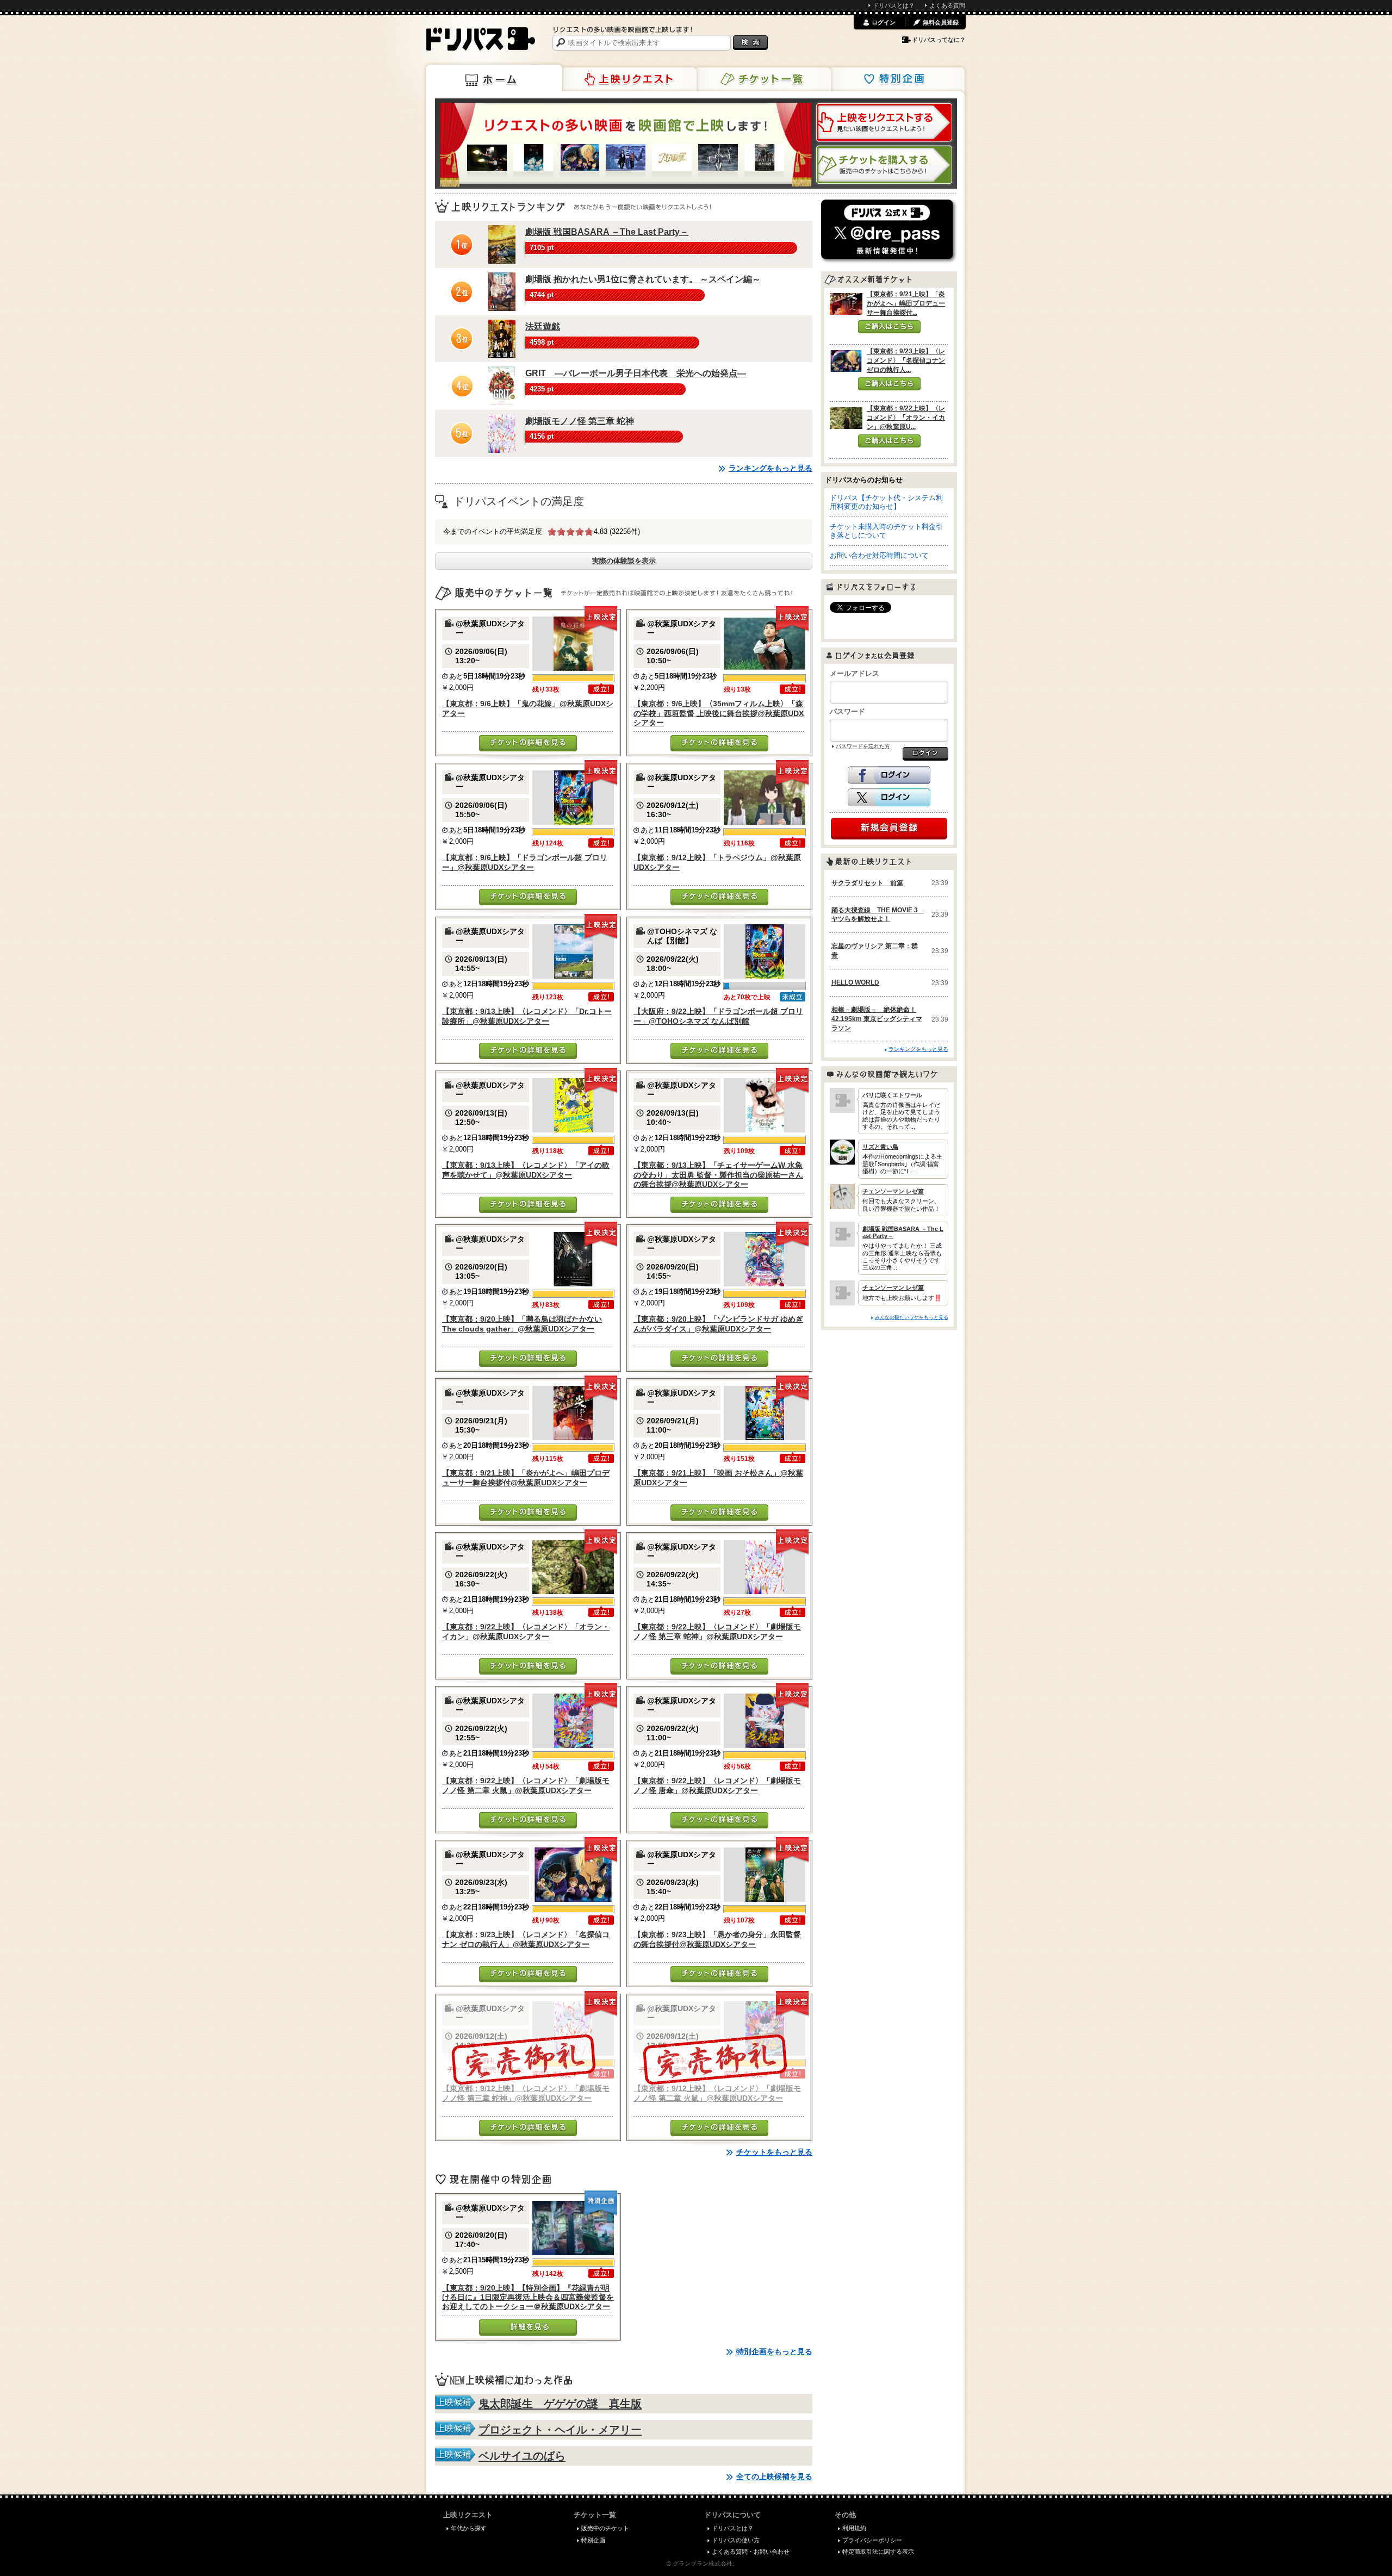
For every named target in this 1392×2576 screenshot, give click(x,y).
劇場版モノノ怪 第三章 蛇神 (580, 421)
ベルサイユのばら (522, 2456)
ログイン (884, 22)
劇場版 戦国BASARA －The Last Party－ (607, 232)
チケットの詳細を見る (528, 743)
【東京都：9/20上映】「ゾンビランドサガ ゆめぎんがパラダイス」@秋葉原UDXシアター (718, 1324)
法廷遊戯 (543, 326)
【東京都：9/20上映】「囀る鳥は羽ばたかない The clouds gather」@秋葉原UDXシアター (522, 1324)
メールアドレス (855, 673)
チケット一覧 (763, 79)
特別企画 (897, 79)
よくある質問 (947, 5)
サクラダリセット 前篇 (867, 883)
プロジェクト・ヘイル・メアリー (560, 2430)
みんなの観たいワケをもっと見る (912, 1317)
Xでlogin (889, 798)
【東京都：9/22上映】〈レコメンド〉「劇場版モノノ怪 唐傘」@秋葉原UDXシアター (717, 1785)
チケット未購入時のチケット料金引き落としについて (886, 531)
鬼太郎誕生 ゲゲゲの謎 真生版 (560, 2404)
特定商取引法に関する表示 (878, 2552)
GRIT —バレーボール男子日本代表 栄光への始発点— (636, 373)
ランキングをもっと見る (770, 468)
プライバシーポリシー (872, 2540)
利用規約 (854, 2528)
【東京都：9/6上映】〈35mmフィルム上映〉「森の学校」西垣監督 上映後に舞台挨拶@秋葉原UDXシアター (719, 713)
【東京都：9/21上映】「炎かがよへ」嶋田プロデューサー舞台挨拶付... (906, 303)
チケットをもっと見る (774, 2152)
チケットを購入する (884, 165)
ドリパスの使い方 (736, 2540)
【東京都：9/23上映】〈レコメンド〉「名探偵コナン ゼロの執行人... (906, 360)
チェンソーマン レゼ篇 (893, 1191)
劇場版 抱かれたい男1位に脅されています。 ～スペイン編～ (643, 279)
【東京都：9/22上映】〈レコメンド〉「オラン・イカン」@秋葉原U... (906, 418)
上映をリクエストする (884, 122)
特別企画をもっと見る (774, 2351)
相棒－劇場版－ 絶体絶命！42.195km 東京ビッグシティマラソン (877, 1019)
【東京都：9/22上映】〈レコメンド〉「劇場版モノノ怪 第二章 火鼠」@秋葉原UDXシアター (526, 1785)
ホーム (494, 78)
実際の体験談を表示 (624, 561)
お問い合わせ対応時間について (879, 555)
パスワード (847, 711)
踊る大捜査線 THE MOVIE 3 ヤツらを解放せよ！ (878, 915)
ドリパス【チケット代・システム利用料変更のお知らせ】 (886, 502)
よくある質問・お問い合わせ (751, 2552)
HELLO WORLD (855, 982)
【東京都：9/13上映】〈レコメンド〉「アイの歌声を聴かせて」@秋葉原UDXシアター (526, 1170)
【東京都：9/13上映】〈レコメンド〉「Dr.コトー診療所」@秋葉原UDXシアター (527, 1016)
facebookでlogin (889, 775)
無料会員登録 (941, 22)
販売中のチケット (605, 2528)
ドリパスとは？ (894, 5)
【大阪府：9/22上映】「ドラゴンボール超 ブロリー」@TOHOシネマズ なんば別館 (718, 1016)
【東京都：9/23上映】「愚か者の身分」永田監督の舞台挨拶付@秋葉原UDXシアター (717, 1939)
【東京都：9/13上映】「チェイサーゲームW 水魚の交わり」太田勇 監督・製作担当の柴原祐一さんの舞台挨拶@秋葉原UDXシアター (718, 1175)
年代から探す (469, 2528)
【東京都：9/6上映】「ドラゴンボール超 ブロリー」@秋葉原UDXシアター (525, 862)
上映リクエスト (629, 79)
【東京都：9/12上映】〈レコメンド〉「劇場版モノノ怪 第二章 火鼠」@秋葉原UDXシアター (717, 2093)
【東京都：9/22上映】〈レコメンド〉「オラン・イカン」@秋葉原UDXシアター (526, 1631)
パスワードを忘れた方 (863, 746)
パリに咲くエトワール (892, 1095)
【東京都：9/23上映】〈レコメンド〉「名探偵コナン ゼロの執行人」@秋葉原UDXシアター (526, 1939)
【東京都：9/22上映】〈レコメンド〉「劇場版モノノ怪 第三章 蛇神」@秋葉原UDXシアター (717, 1631)
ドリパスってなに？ (939, 40)
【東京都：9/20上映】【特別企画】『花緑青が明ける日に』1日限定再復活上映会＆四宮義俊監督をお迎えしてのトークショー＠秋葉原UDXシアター (528, 2297)
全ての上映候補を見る (774, 2477)
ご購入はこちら (889, 327)
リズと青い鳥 (880, 1147)
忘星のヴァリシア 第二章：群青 (875, 951)
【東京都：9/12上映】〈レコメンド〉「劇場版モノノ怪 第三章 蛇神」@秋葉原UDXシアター (526, 2093)
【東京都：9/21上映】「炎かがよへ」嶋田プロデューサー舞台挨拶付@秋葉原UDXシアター (526, 1477)
